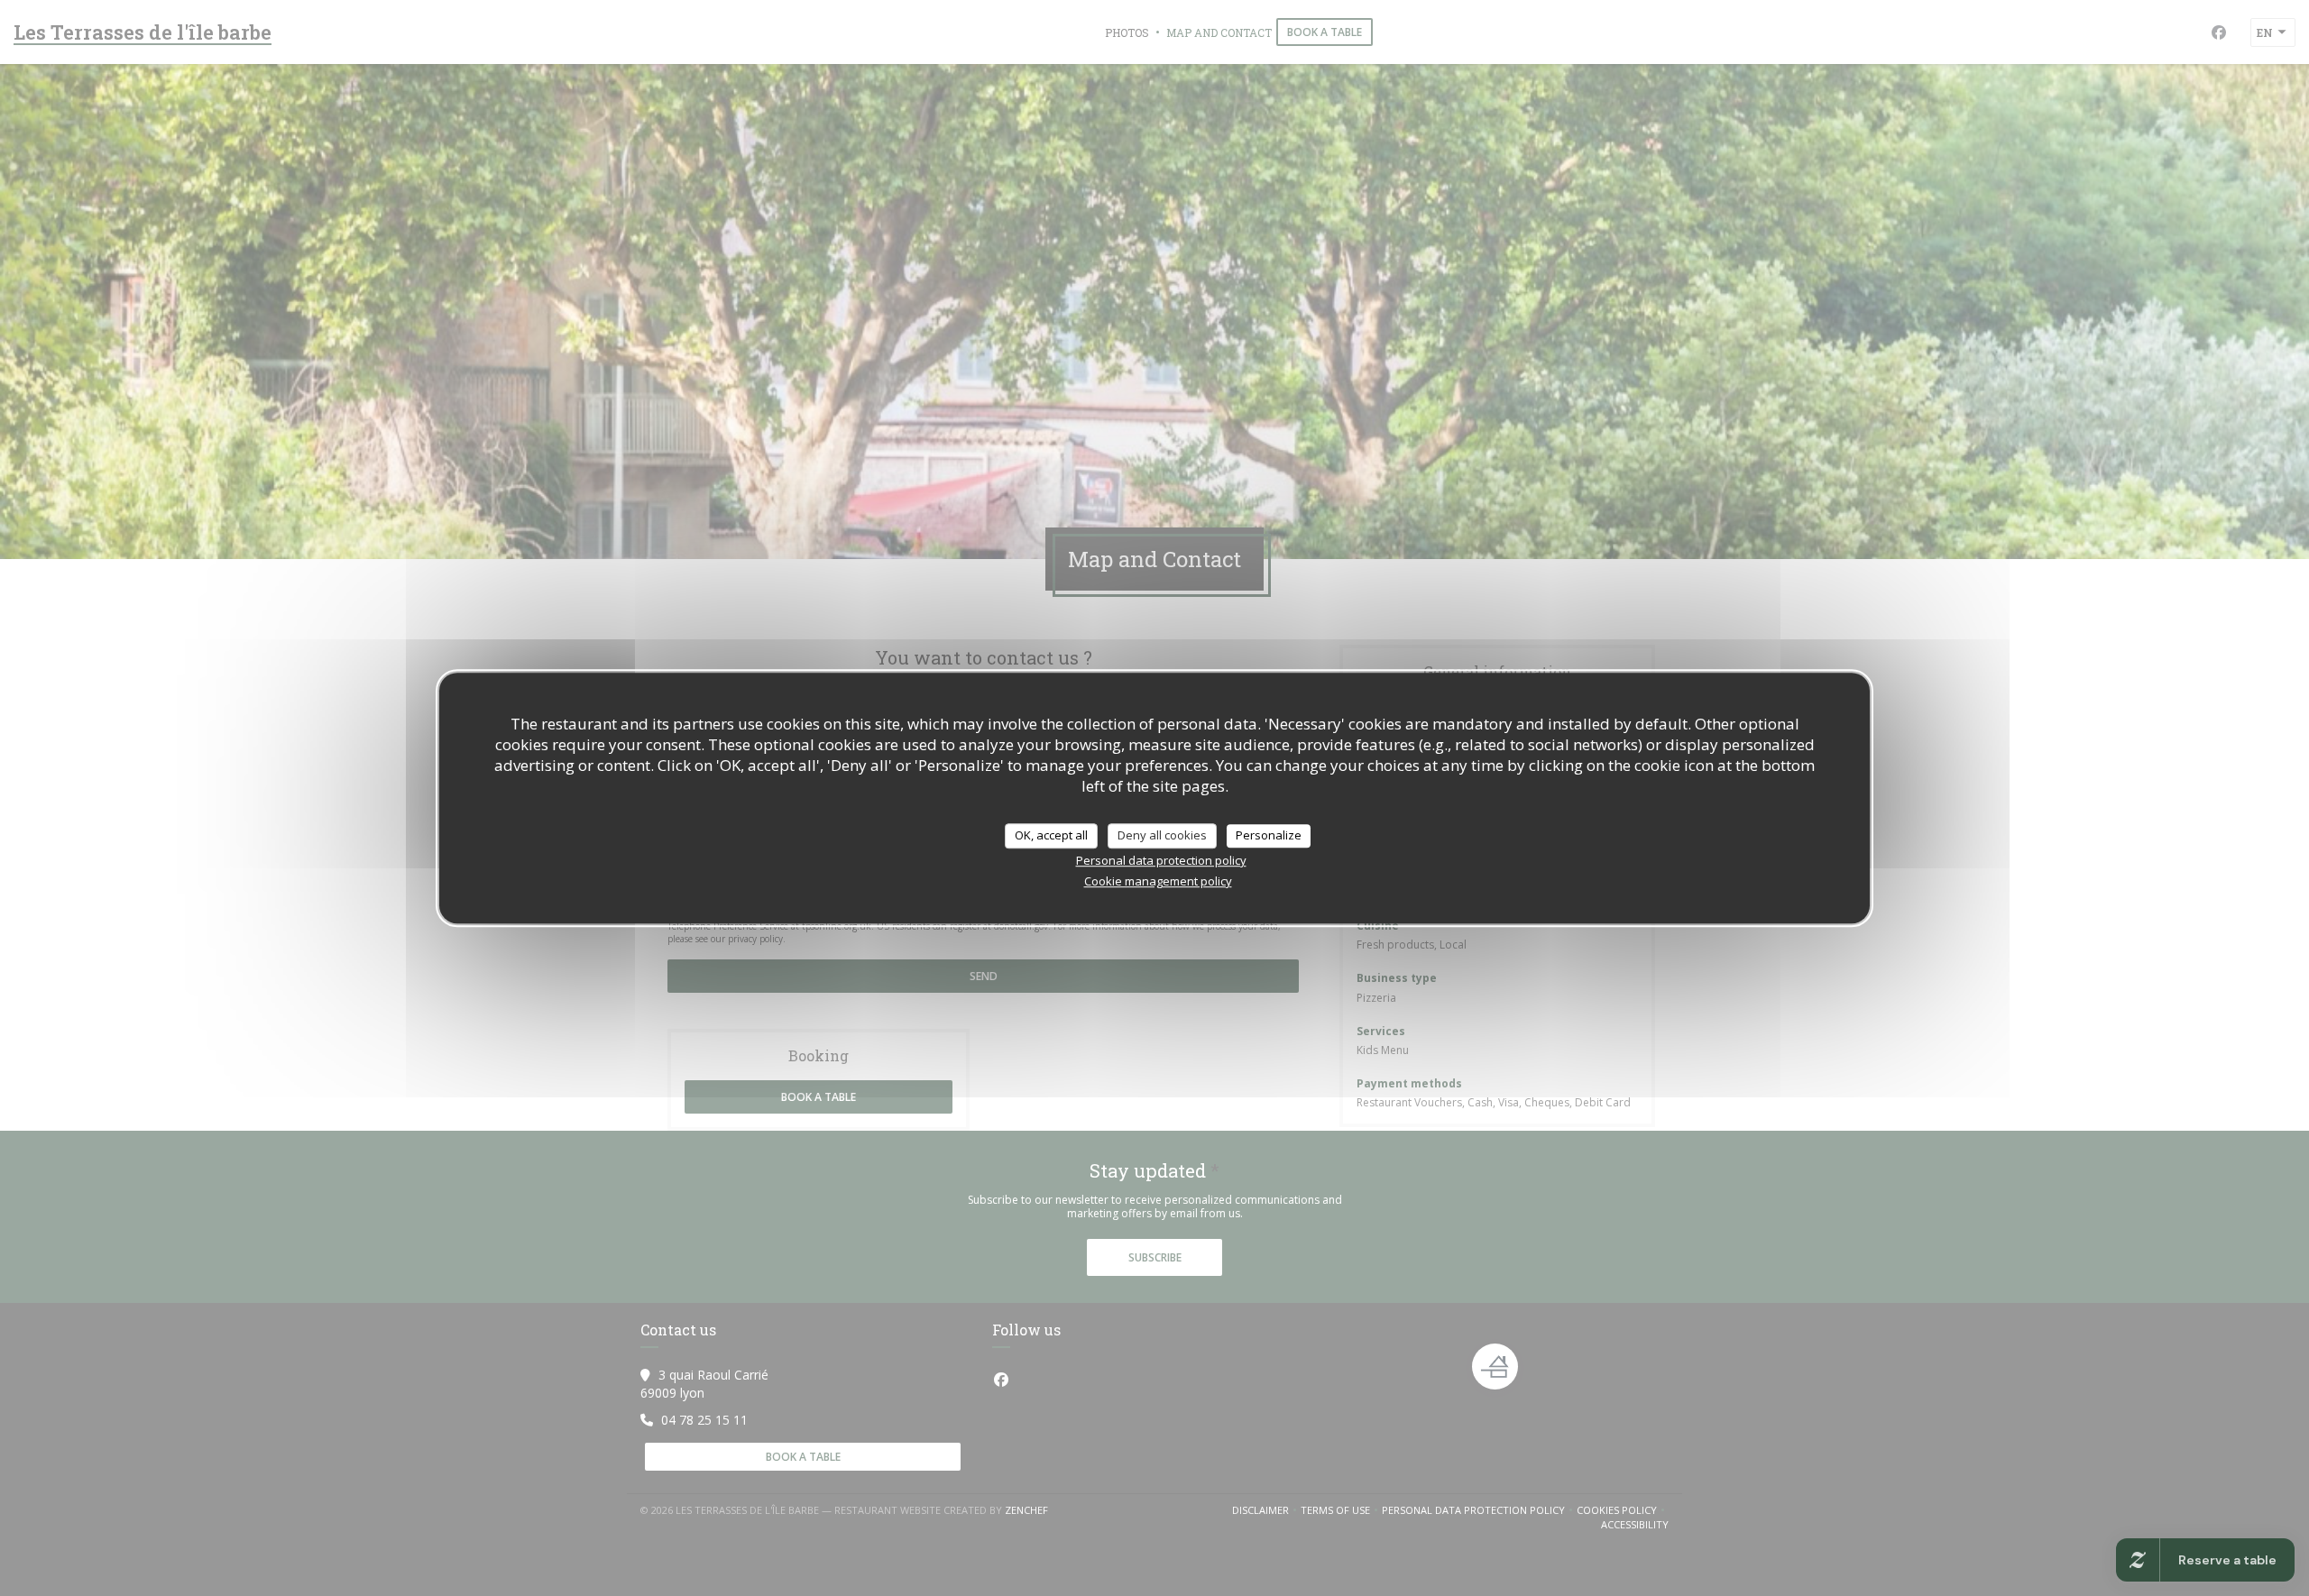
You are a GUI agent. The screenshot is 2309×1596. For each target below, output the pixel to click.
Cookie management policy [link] (1158, 881)
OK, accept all (1051, 835)
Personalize (1269, 835)
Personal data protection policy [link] (1161, 860)
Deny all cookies (1162, 835)
